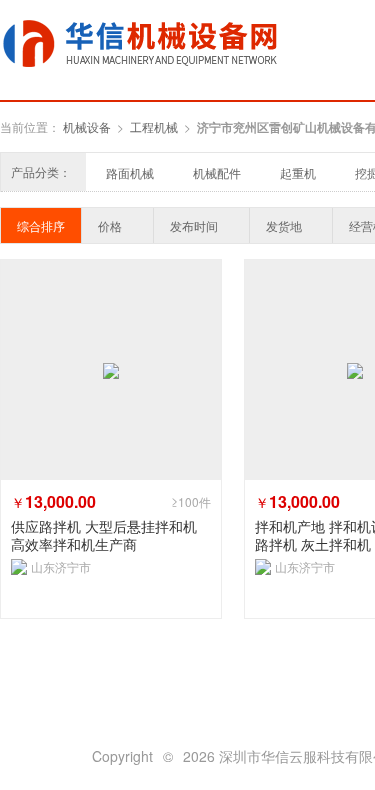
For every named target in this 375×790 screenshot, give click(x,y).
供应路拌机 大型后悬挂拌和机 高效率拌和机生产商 (104, 535)
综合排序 (41, 225)
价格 (110, 225)
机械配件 (217, 172)
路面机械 (130, 172)
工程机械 (154, 126)
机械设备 (87, 126)
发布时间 (194, 225)
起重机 (298, 172)
